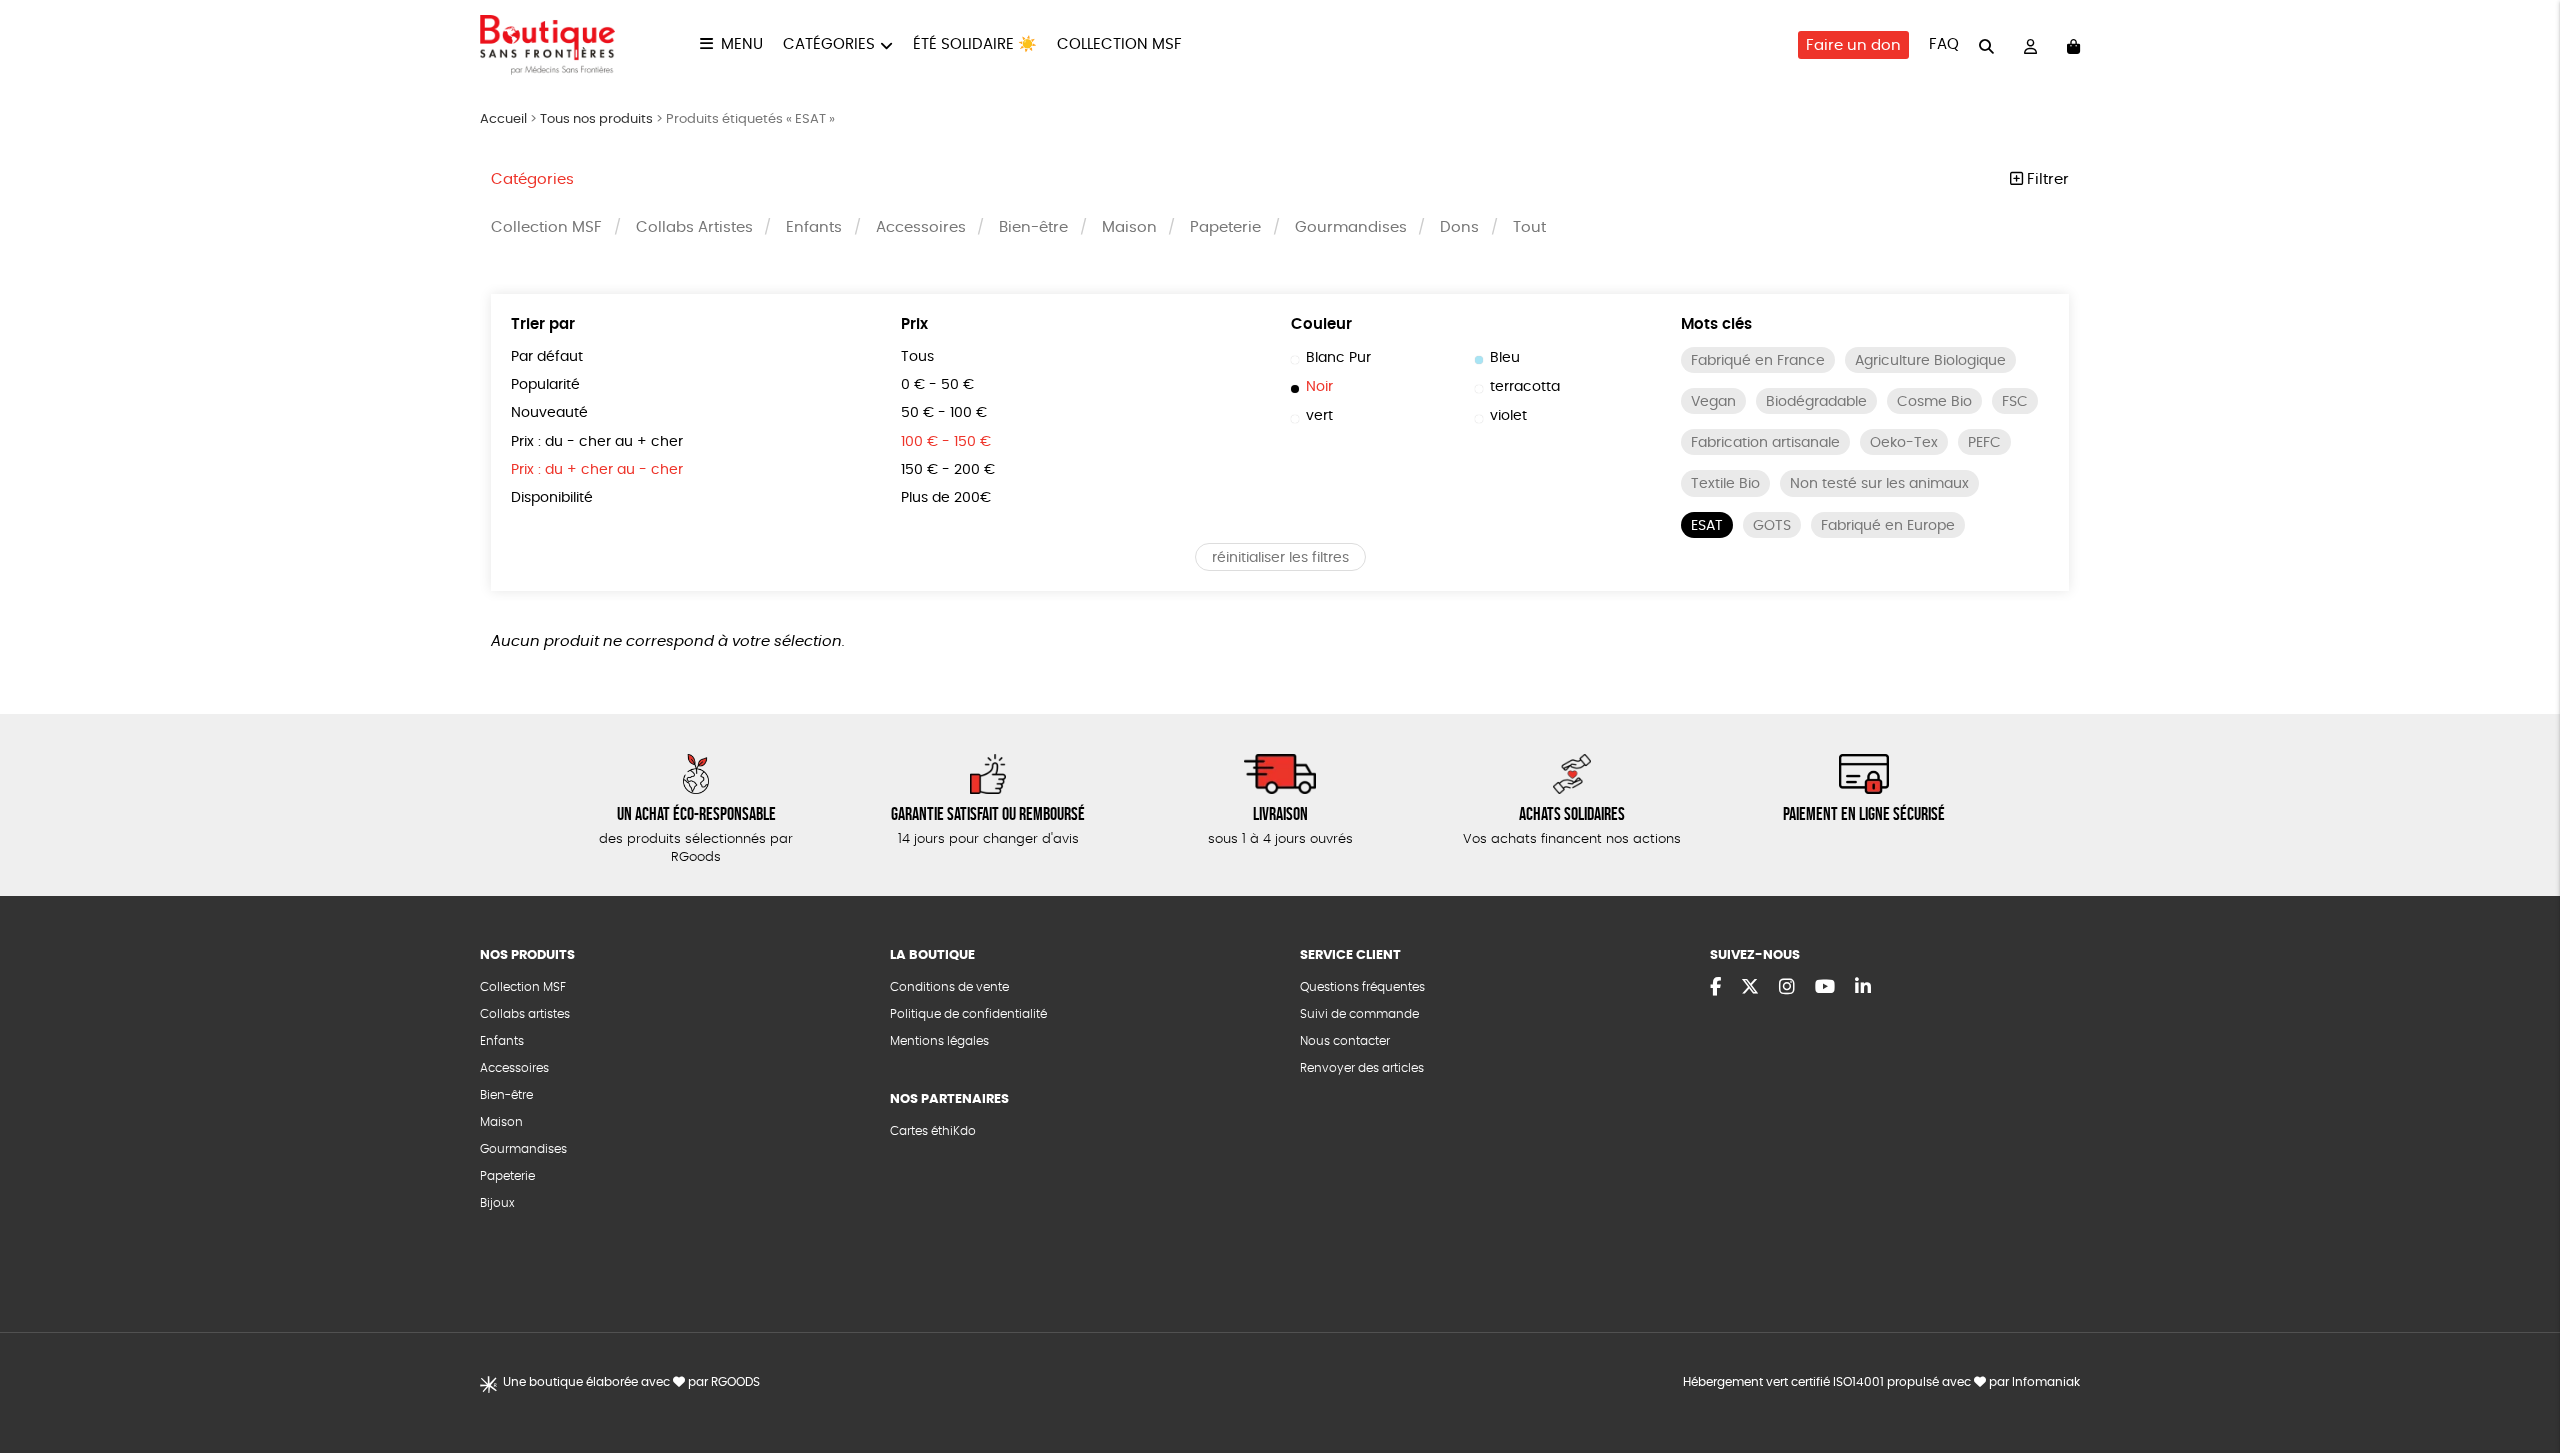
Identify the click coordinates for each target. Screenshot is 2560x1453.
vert (1319, 416)
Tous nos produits (596, 119)
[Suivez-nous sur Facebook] (1715, 988)
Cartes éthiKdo (933, 1131)
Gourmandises (1351, 227)
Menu (742, 44)
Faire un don (1853, 45)
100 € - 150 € (946, 442)
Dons (1459, 227)
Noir (1319, 387)
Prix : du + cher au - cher (597, 470)
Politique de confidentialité (968, 1014)
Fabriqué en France (1758, 361)
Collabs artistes (525, 1014)
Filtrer (2046, 179)
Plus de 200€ (946, 498)
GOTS (1772, 526)
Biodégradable (1816, 402)
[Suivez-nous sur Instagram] (1787, 988)
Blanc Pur (1338, 358)
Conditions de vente (949, 987)
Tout (1529, 227)
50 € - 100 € (944, 413)
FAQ (1944, 44)
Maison (1129, 227)
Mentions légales (939, 1041)
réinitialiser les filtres (1280, 558)
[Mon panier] (2073, 45)
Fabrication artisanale (1765, 443)
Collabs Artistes (694, 227)
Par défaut (547, 357)
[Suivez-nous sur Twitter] (1750, 988)
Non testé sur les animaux (1879, 484)
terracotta (1525, 387)
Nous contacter (1345, 1041)
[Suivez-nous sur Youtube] (1825, 988)
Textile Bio (1725, 484)
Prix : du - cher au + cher (597, 442)
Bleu (1505, 358)
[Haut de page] (2520, 1373)
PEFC (1984, 443)
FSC (2015, 402)
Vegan (1713, 402)
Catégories (829, 44)
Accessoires (921, 227)
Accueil (503, 119)
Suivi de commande (1359, 1014)
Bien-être (1033, 227)
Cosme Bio (1934, 402)
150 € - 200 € (948, 470)
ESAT (1707, 526)
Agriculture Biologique (1930, 361)
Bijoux (497, 1203)
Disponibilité (552, 498)
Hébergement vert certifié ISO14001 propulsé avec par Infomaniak (1881, 1382)
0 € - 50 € (937, 385)
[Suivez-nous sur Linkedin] (1863, 988)
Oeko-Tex (1904, 443)
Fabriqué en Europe (1888, 526)
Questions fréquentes (1362, 987)
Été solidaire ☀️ (975, 44)
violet (1508, 416)
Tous (917, 357)
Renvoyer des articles (1362, 1068)
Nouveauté (549, 413)
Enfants (814, 227)
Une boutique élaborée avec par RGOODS (631, 1382)
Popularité (545, 385)
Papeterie (1225, 227)
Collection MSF (1119, 44)
